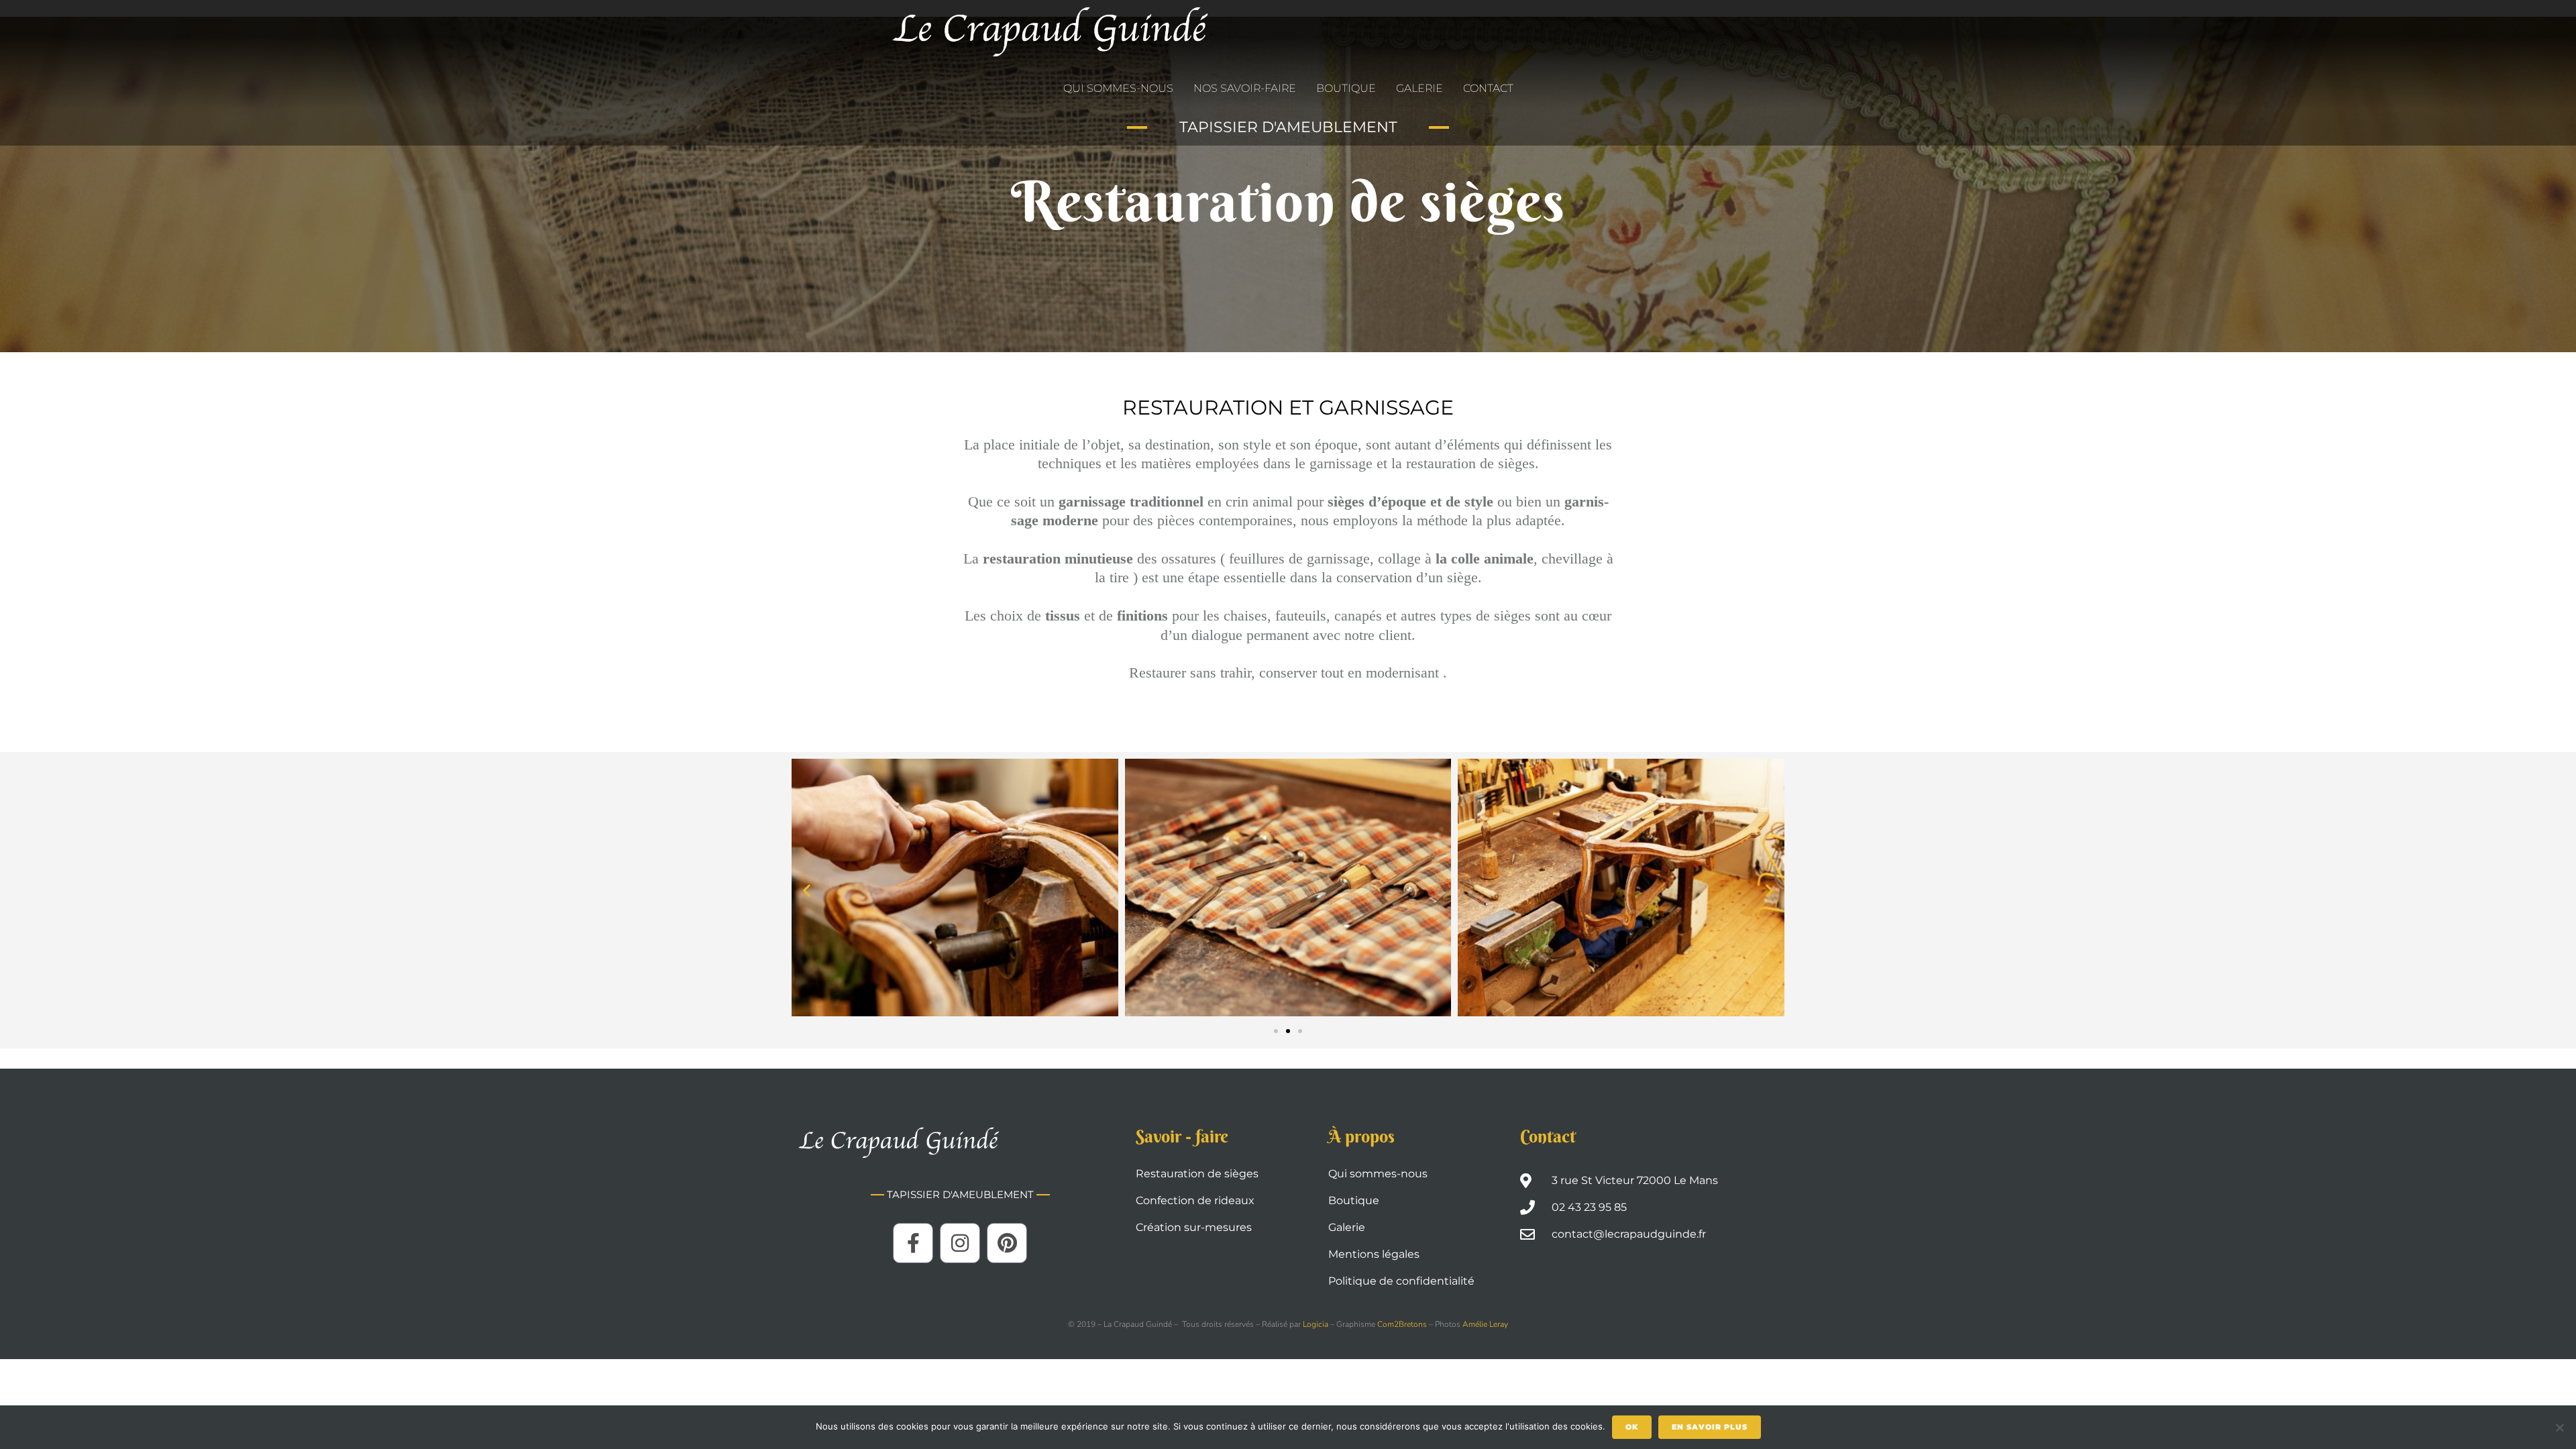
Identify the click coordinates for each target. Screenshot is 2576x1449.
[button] (807, 890)
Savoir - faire (1182, 1136)
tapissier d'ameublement (1288, 127)
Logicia (1317, 1324)
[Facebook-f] (913, 1243)
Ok (1632, 1427)
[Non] (2559, 1428)
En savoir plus (1710, 1427)
